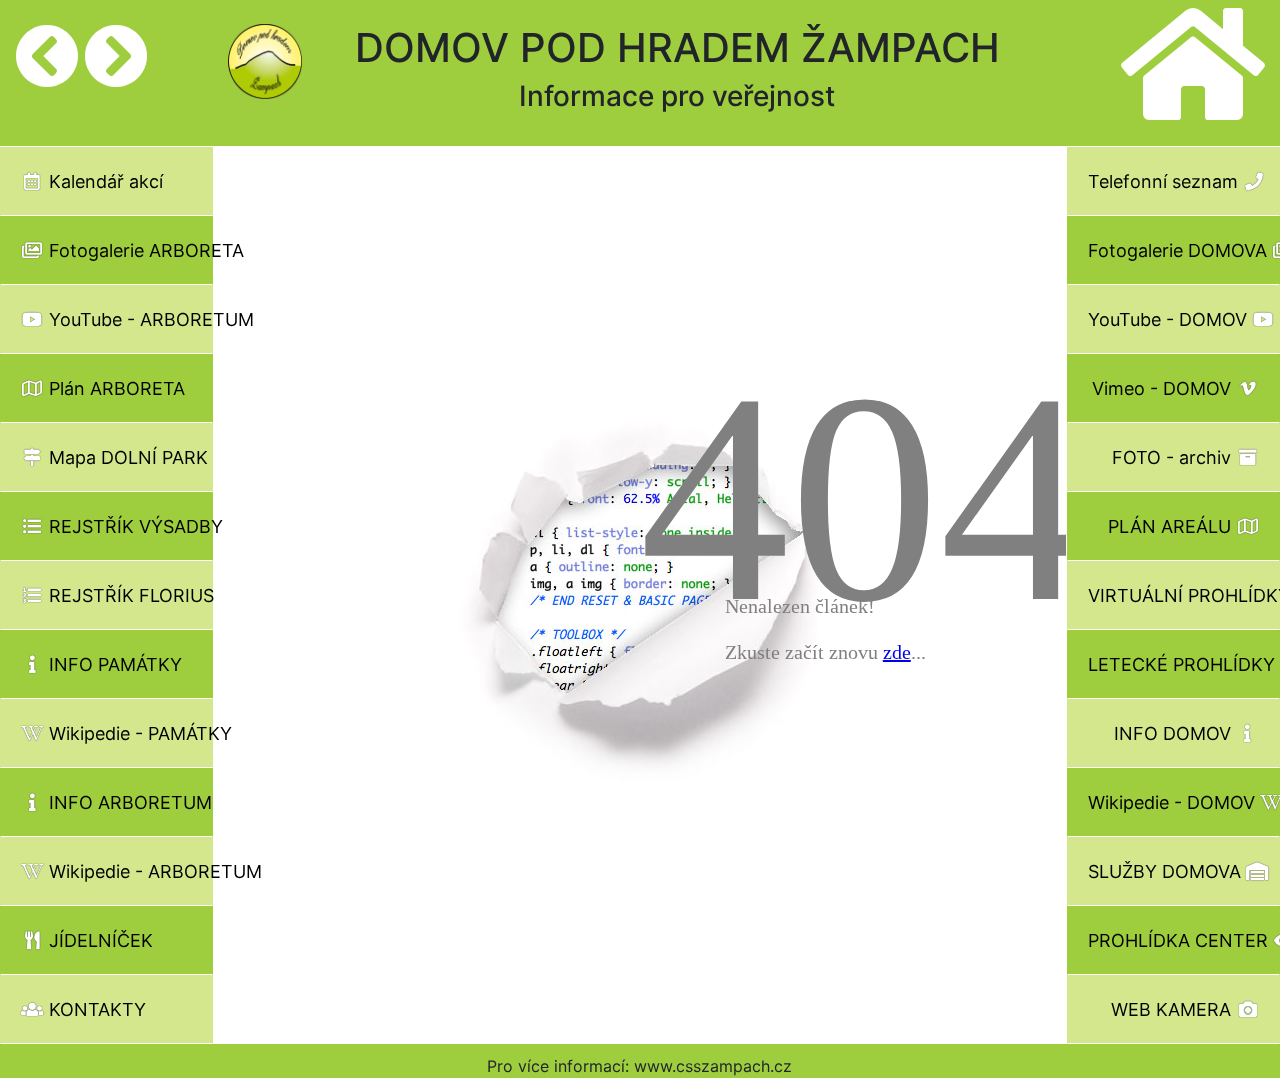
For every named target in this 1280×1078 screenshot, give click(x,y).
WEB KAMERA (1173, 1009)
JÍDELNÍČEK (98, 940)
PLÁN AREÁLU (1172, 526)
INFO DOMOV (1175, 733)
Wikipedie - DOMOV (1174, 802)
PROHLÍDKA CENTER (1180, 940)
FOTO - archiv (1174, 457)
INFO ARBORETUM (128, 802)
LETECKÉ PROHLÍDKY (1184, 664)
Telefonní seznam (1165, 181)
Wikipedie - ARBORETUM (128, 871)
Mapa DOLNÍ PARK (126, 457)
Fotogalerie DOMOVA (1180, 250)
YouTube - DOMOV (1170, 319)
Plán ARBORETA (114, 388)
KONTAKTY (95, 1009)
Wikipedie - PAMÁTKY (128, 733)
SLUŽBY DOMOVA (1167, 871)
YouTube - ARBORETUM (128, 319)
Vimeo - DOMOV (1164, 388)
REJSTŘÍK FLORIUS (128, 595)
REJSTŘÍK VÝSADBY (128, 526)
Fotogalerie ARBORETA (128, 250)
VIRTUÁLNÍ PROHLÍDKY (1184, 595)
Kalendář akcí (103, 181)
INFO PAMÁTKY (113, 664)
